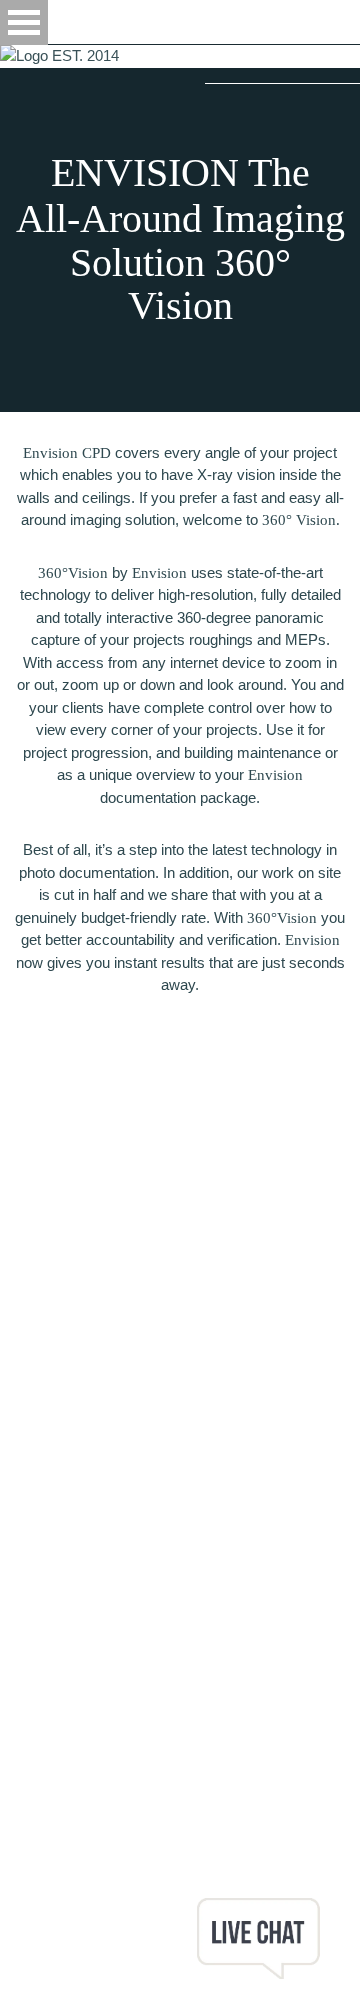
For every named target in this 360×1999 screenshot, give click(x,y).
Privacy (25, 1819)
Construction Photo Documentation (114, 1774)
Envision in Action (57, 1661)
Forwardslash (64, 1886)
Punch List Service (61, 1796)
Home (20, 1639)
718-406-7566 (45, 1594)
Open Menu (24, 22)
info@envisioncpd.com (74, 1616)
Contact (25, 1729)
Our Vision (34, 1684)
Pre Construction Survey (80, 1751)
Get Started (37, 1706)
